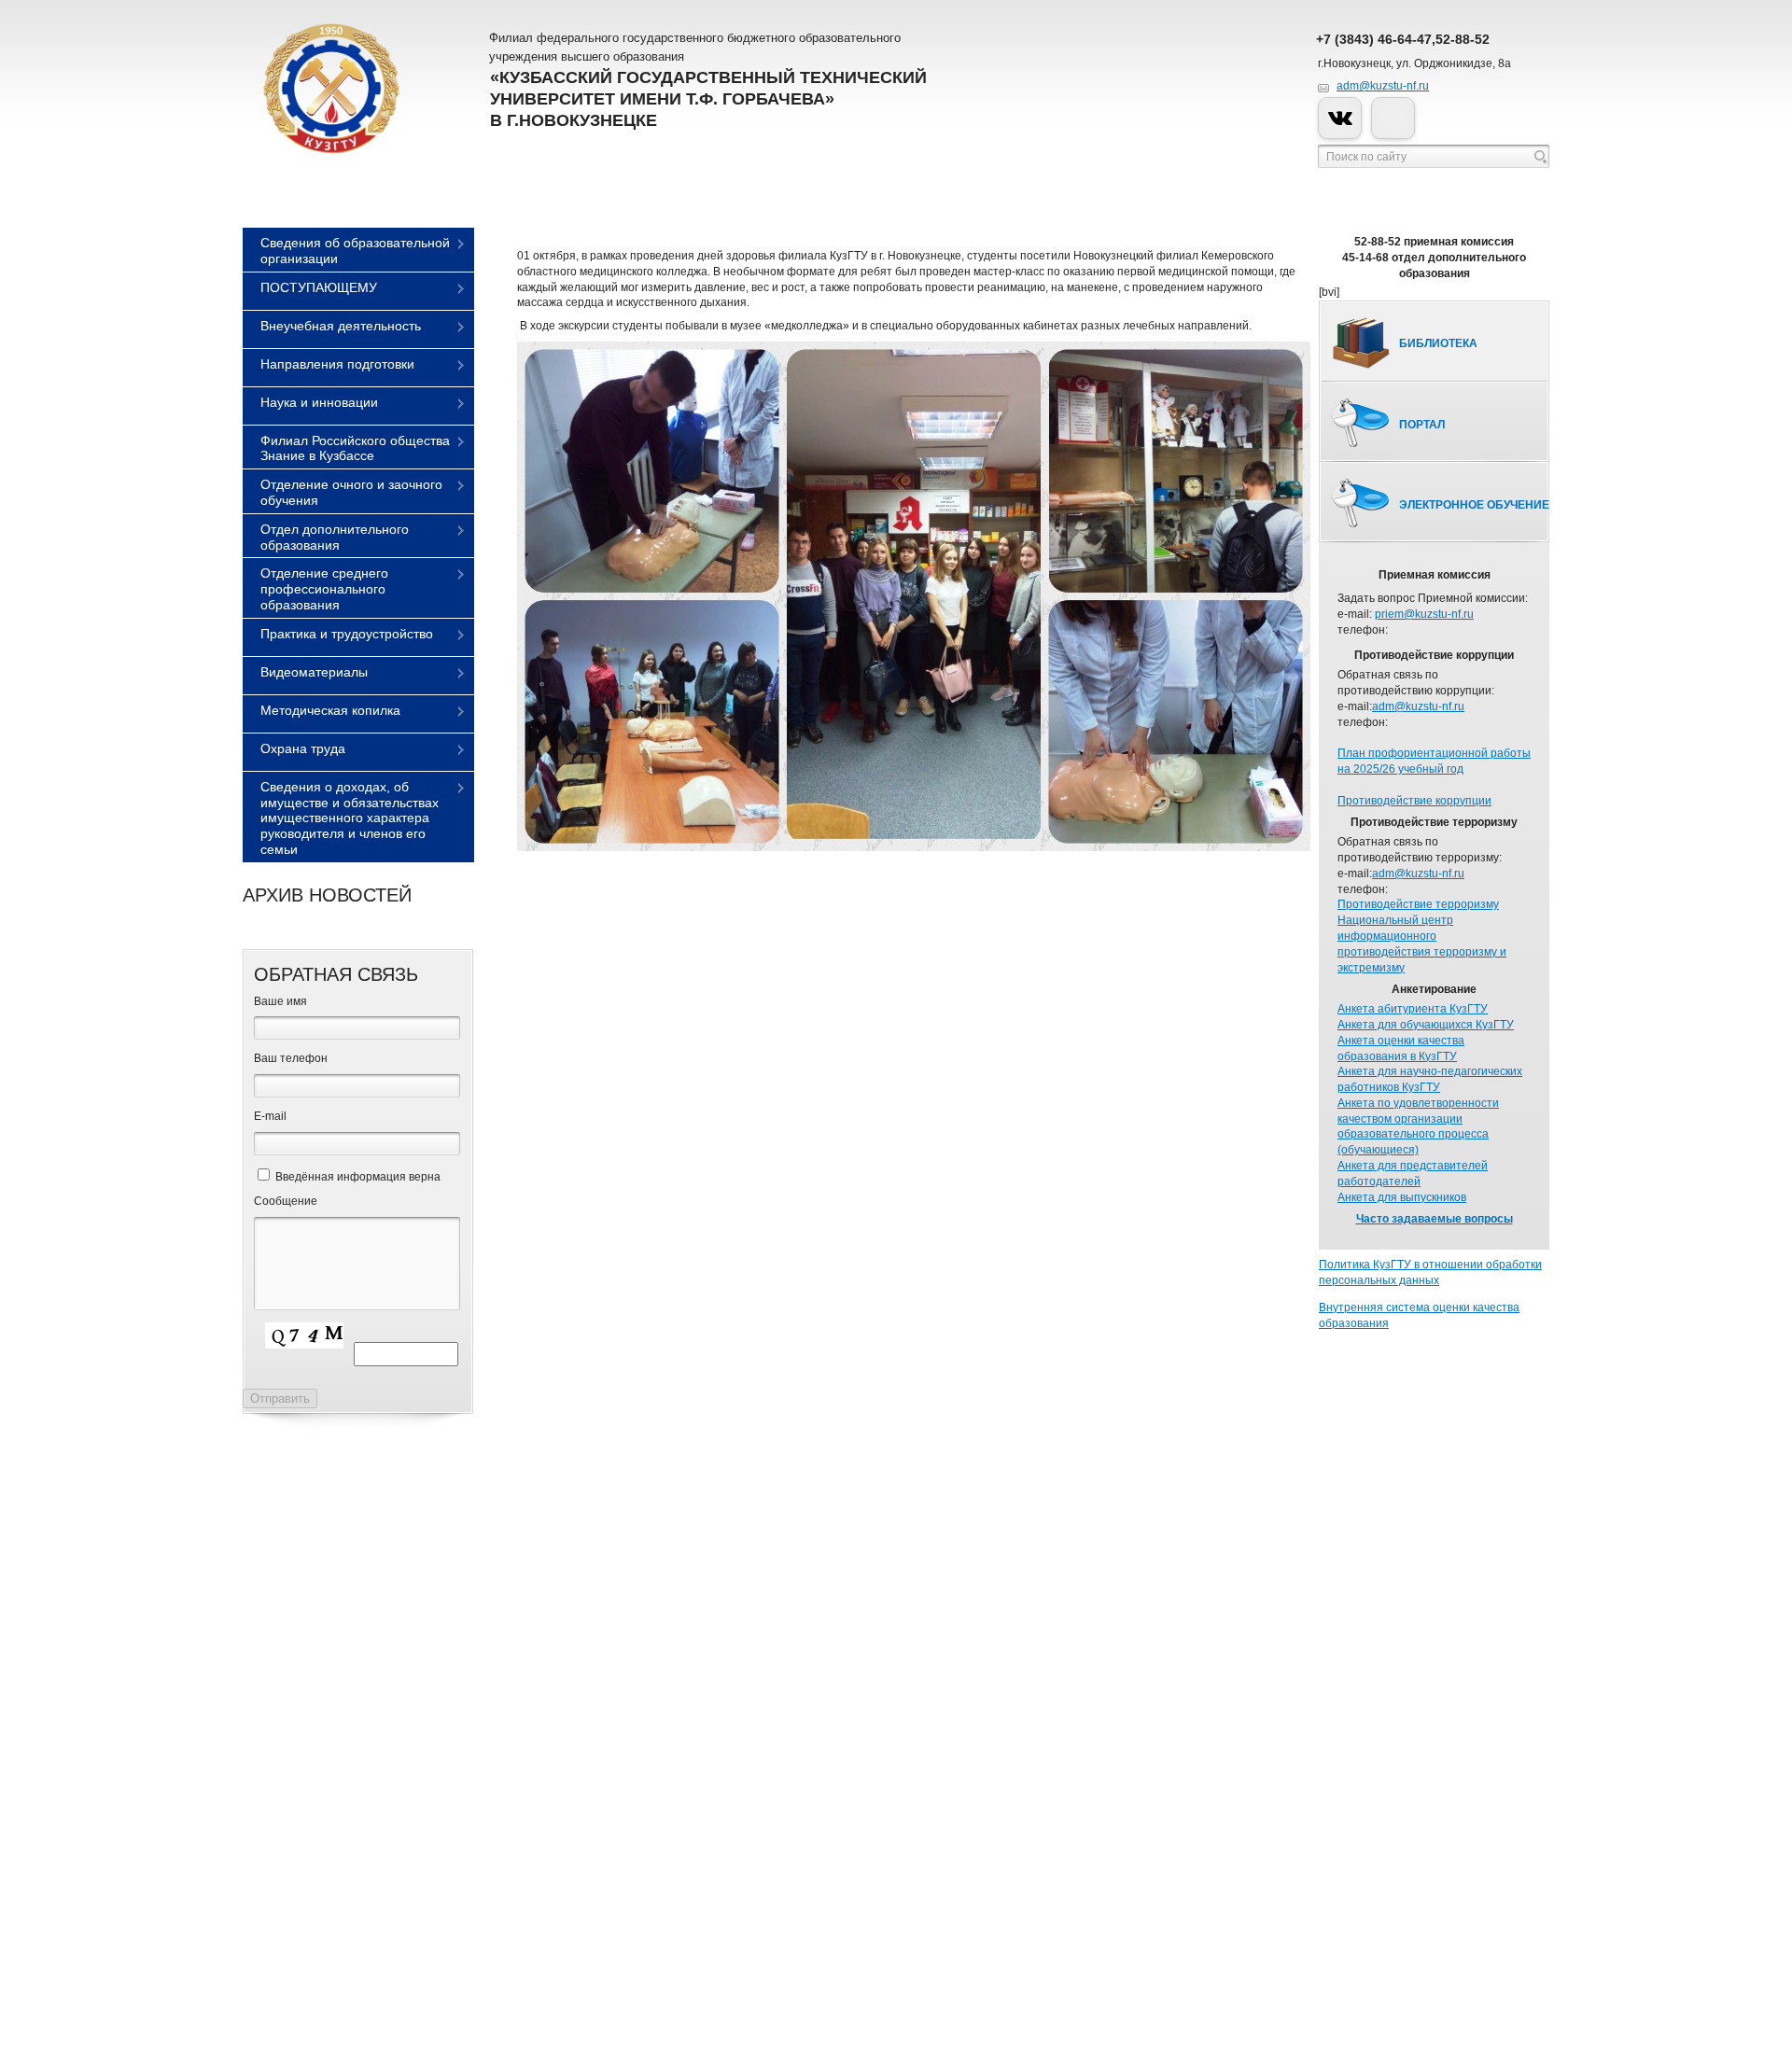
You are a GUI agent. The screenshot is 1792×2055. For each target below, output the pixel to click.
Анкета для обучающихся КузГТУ (1426, 1025)
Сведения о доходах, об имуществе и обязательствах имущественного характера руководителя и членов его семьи (350, 818)
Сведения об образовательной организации (355, 251)
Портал (1422, 425)
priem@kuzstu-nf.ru (1424, 614)
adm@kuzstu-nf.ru (1383, 86)
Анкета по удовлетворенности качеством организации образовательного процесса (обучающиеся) (1418, 1126)
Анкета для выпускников (1402, 1197)
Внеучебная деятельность (341, 326)
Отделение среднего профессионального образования (324, 589)
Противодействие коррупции (1414, 801)
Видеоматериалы (314, 672)
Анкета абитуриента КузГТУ (1413, 1009)
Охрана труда (303, 748)
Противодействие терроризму (1418, 904)
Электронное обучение (1474, 505)
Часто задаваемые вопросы (1435, 1219)
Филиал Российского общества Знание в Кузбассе (355, 448)
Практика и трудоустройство (347, 634)
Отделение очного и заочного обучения (351, 492)
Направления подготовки (337, 364)
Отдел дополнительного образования (335, 537)
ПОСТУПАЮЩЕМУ (319, 287)
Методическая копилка (330, 710)
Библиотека (1438, 343)
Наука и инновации (319, 402)
